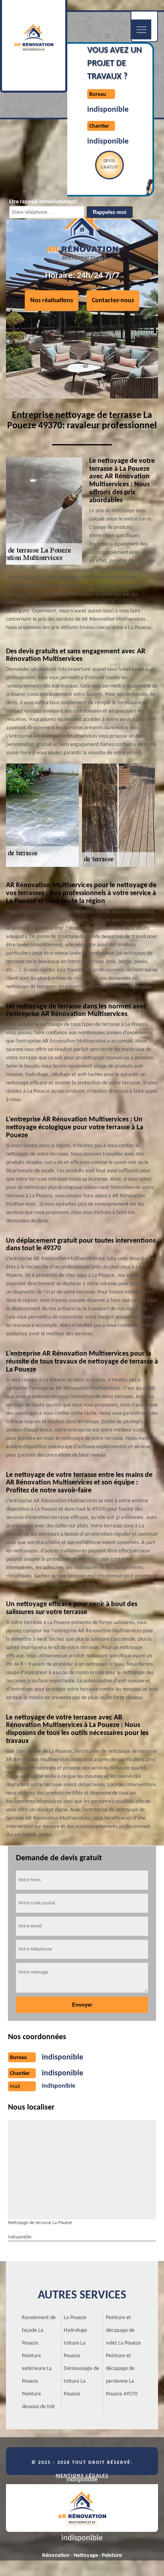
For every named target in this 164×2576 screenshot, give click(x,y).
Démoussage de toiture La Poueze (81, 2381)
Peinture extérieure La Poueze (37, 2369)
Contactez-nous (113, 301)
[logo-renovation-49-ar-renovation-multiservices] (82, 2508)
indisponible (108, 110)
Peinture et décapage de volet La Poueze (123, 2330)
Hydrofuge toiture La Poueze (75, 2343)
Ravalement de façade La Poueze (39, 2330)
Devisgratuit (109, 164)
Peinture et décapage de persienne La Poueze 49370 (122, 2375)
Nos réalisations (52, 301)
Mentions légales (82, 2476)
